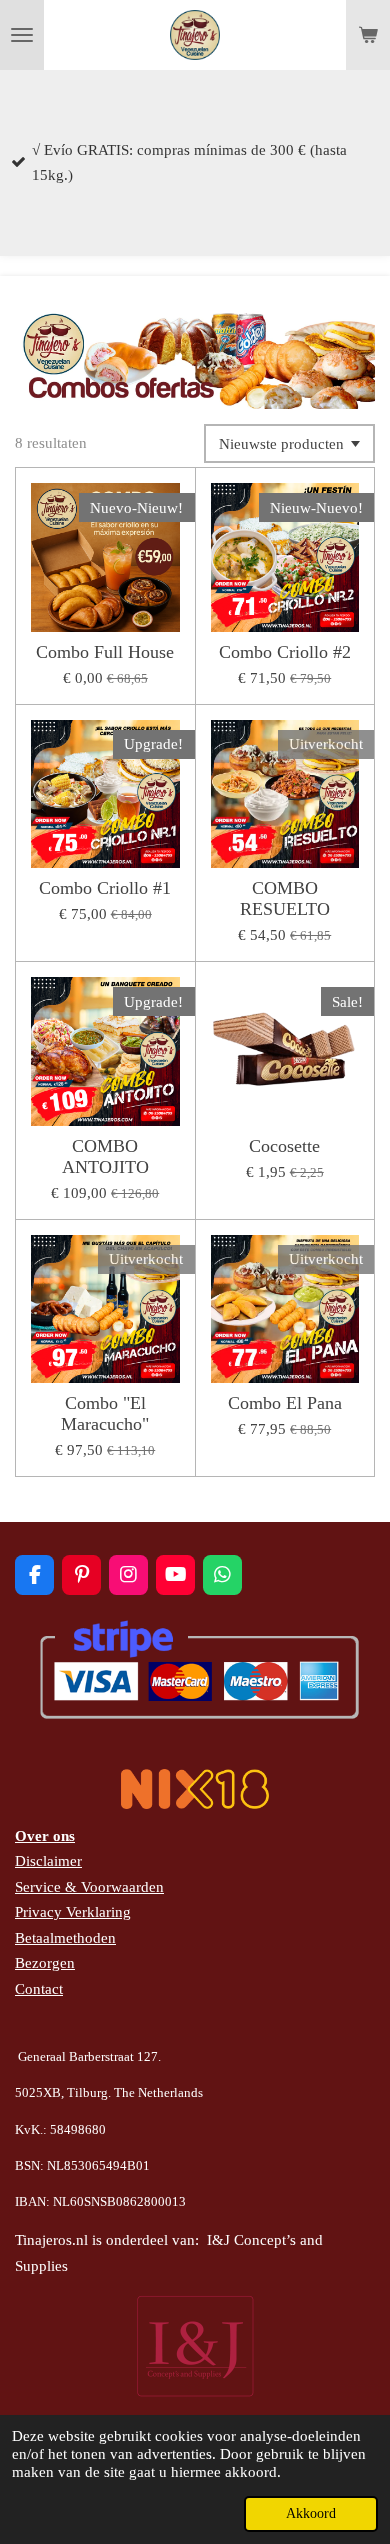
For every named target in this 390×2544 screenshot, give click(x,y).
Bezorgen (45, 1963)
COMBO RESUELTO (285, 898)
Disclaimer (48, 1861)
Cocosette (284, 1146)
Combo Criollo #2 (285, 652)
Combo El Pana (285, 1403)
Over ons (45, 1836)
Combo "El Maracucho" (105, 1413)
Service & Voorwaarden (89, 1887)
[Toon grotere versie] (195, 357)
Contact (39, 1989)
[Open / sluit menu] (22, 35)
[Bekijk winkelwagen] (368, 35)
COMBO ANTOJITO (105, 1156)
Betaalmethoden (65, 1938)
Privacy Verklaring (73, 1912)
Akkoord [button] (311, 2513)
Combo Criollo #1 (105, 888)
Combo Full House (105, 652)
